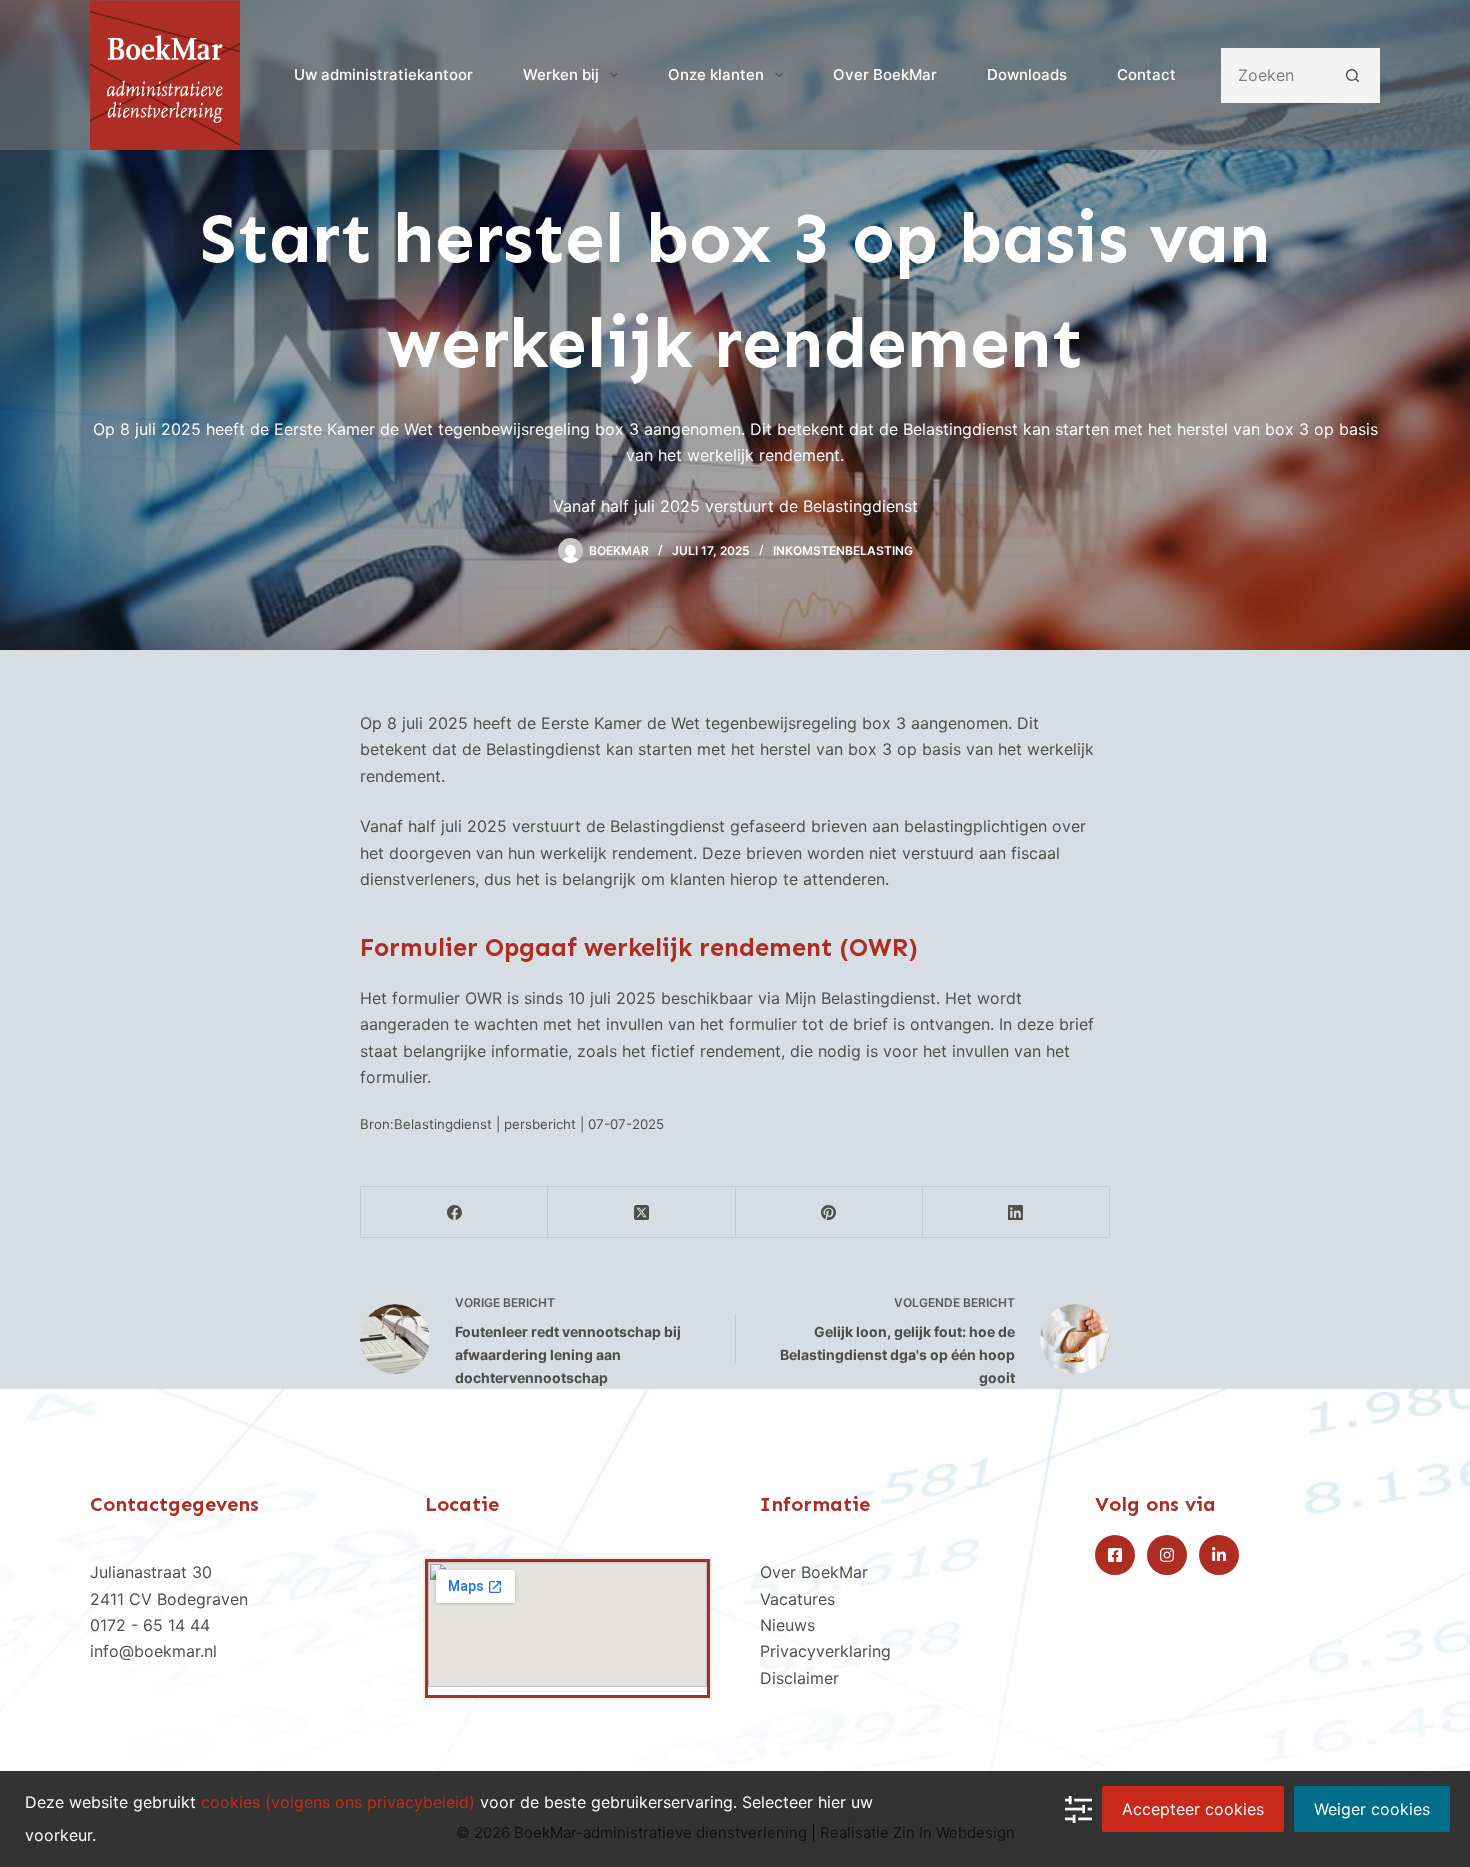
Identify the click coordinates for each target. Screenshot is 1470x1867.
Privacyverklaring (825, 1651)
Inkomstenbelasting (843, 550)
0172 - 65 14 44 (150, 1625)
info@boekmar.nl (153, 1651)
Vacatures (797, 1599)
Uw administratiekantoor (383, 74)
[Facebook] (454, 1212)
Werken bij (561, 74)
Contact (1146, 74)
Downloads (1027, 74)
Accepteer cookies (1193, 1809)
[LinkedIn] (1016, 1212)
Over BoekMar (885, 74)
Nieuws (787, 1625)
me (821, 1678)
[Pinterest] (829, 1212)
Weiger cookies (1372, 1809)
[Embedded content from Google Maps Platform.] (567, 1624)
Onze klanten (716, 74)
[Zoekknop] (1352, 75)
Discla (783, 1678)
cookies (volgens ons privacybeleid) (338, 1802)
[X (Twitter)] (641, 1212)
